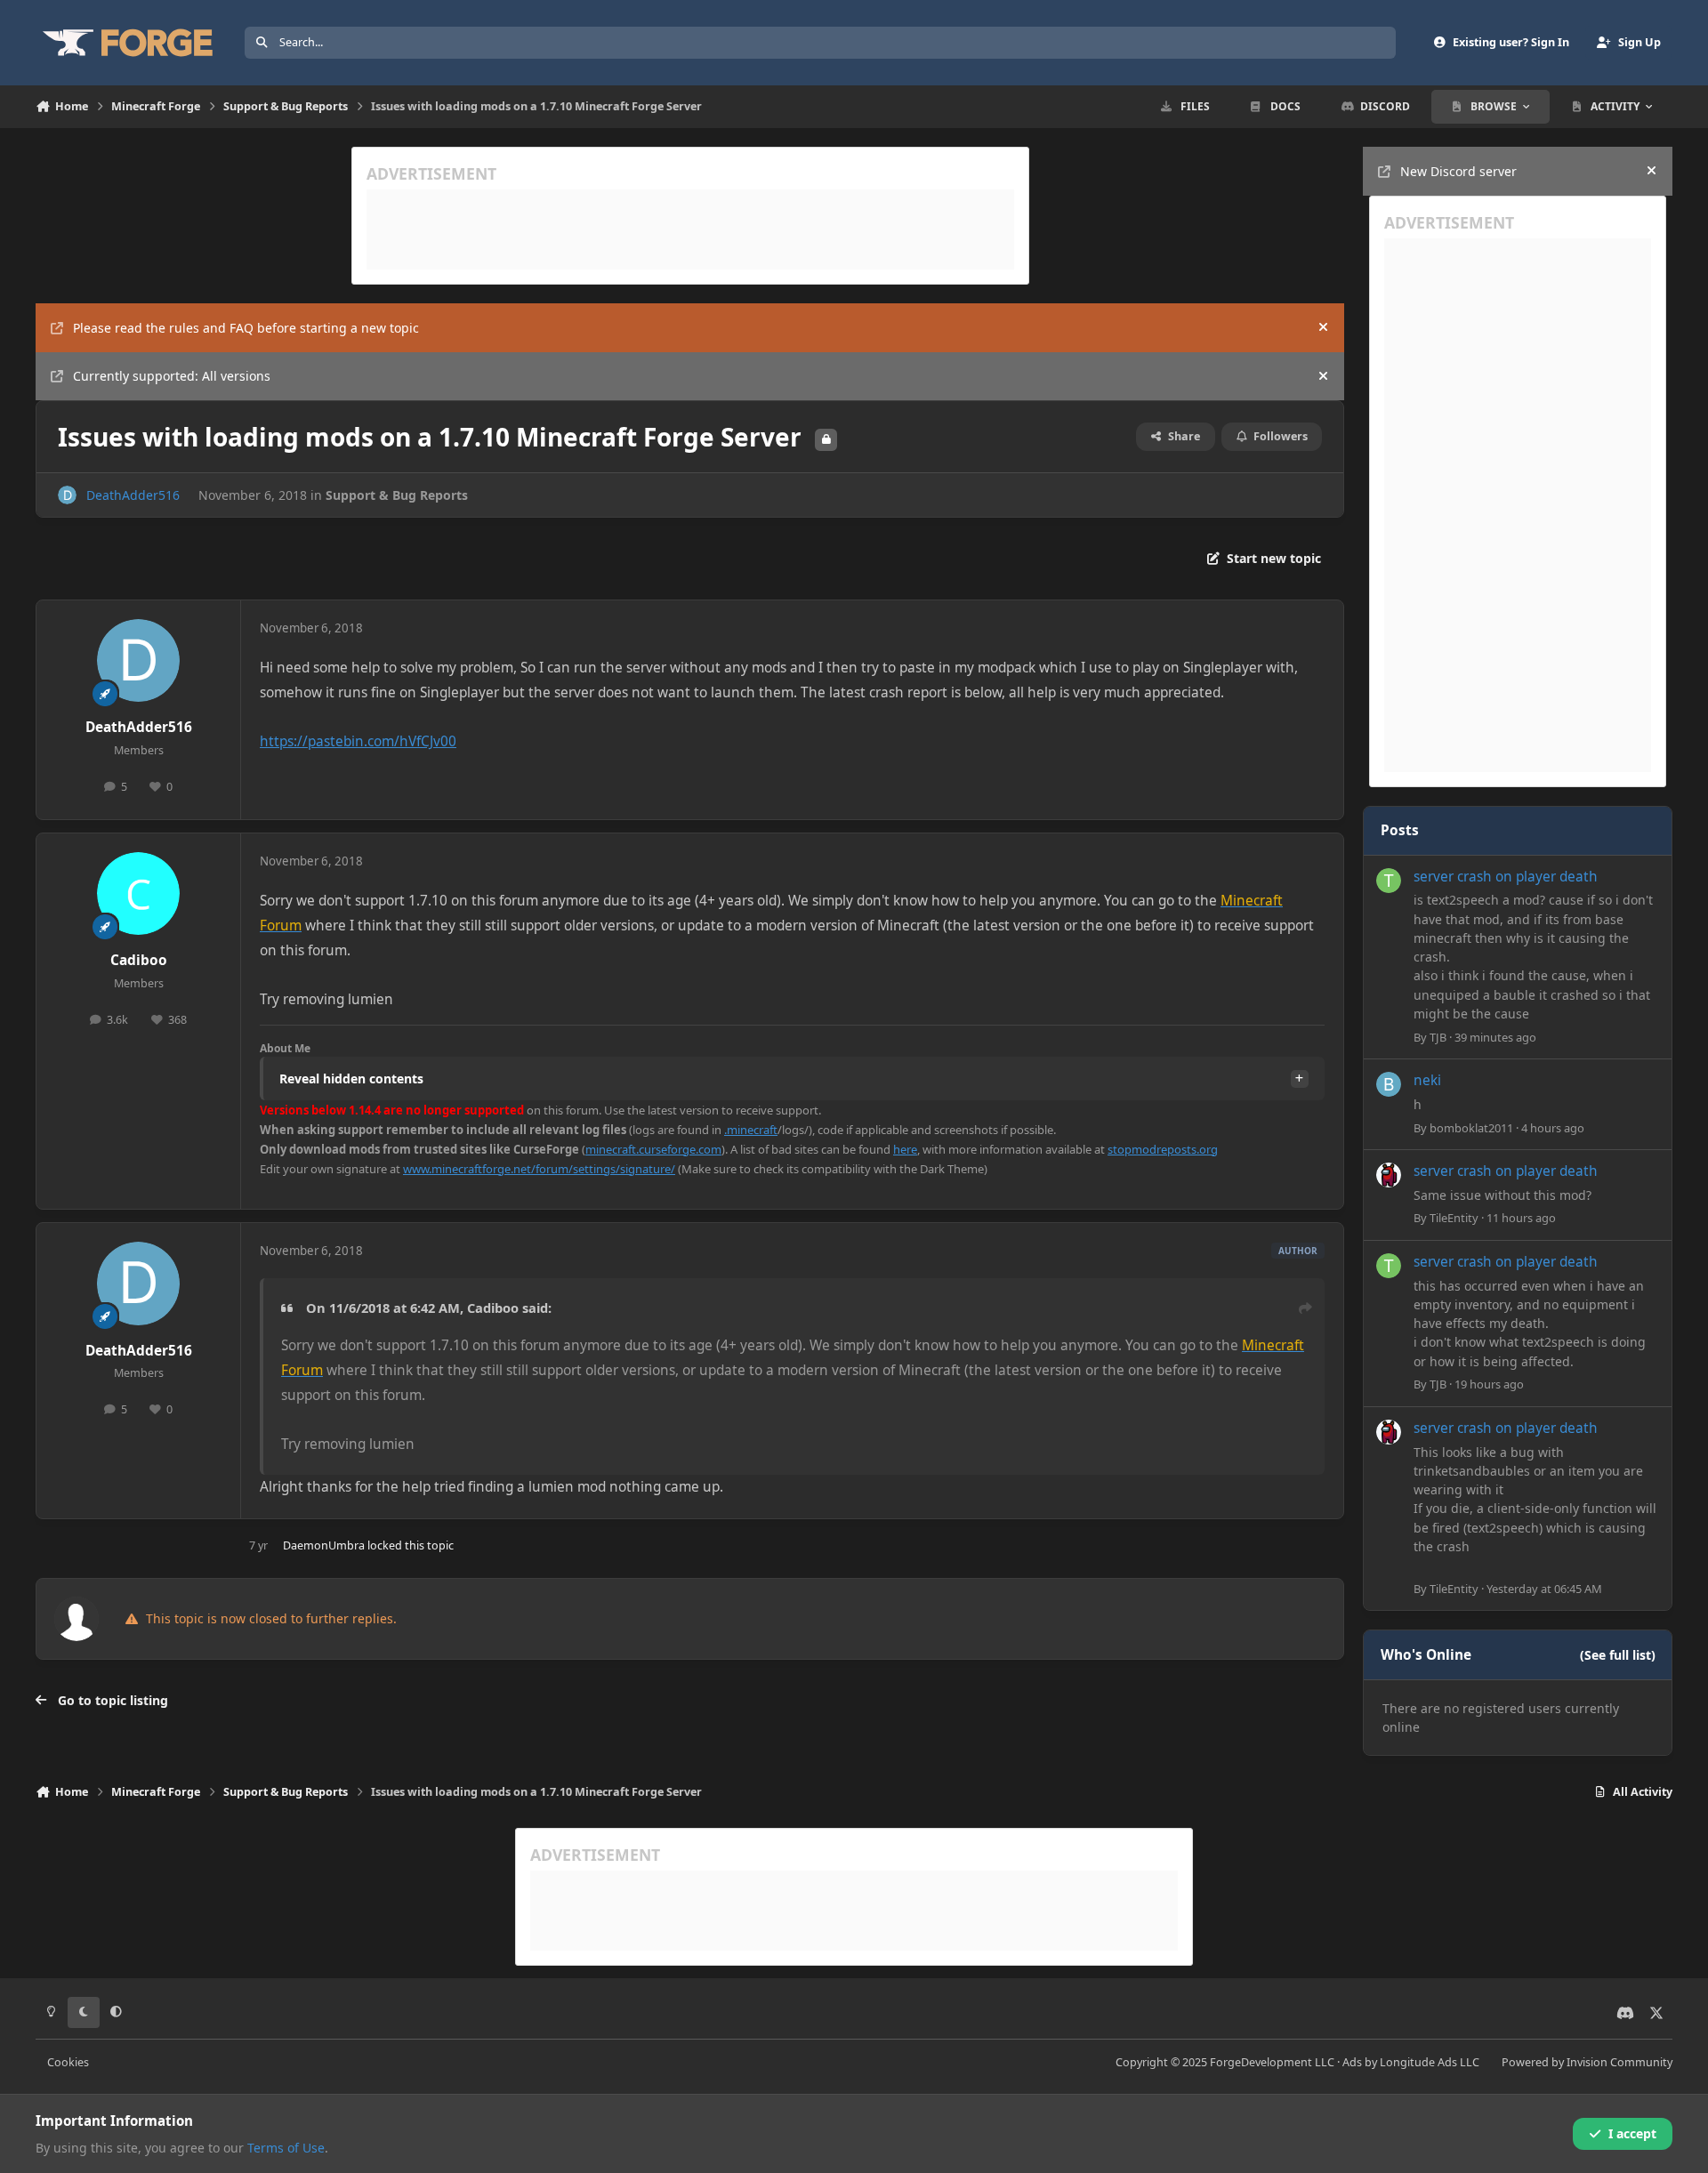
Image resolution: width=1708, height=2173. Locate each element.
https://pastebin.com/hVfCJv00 (358, 741)
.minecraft (751, 1130)
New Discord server (1458, 171)
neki (1427, 1080)
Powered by (1587, 2062)
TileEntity (1454, 1218)
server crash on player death (1506, 877)
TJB (1438, 1037)
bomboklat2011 (1471, 1128)
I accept (1632, 2133)
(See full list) (1618, 1655)
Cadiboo (139, 960)
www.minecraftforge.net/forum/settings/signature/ (539, 1169)
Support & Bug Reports (397, 495)
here (905, 1149)
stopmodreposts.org (1163, 1149)
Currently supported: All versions (172, 376)
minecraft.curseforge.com (653, 1149)
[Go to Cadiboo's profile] (139, 894)
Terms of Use (286, 2148)
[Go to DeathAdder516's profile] (67, 495)
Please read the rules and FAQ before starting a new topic (246, 328)
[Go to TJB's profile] (1389, 881)
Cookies (68, 2062)
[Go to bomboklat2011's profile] (1389, 1084)
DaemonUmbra (324, 1545)
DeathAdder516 (133, 495)
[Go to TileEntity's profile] (1389, 1175)
